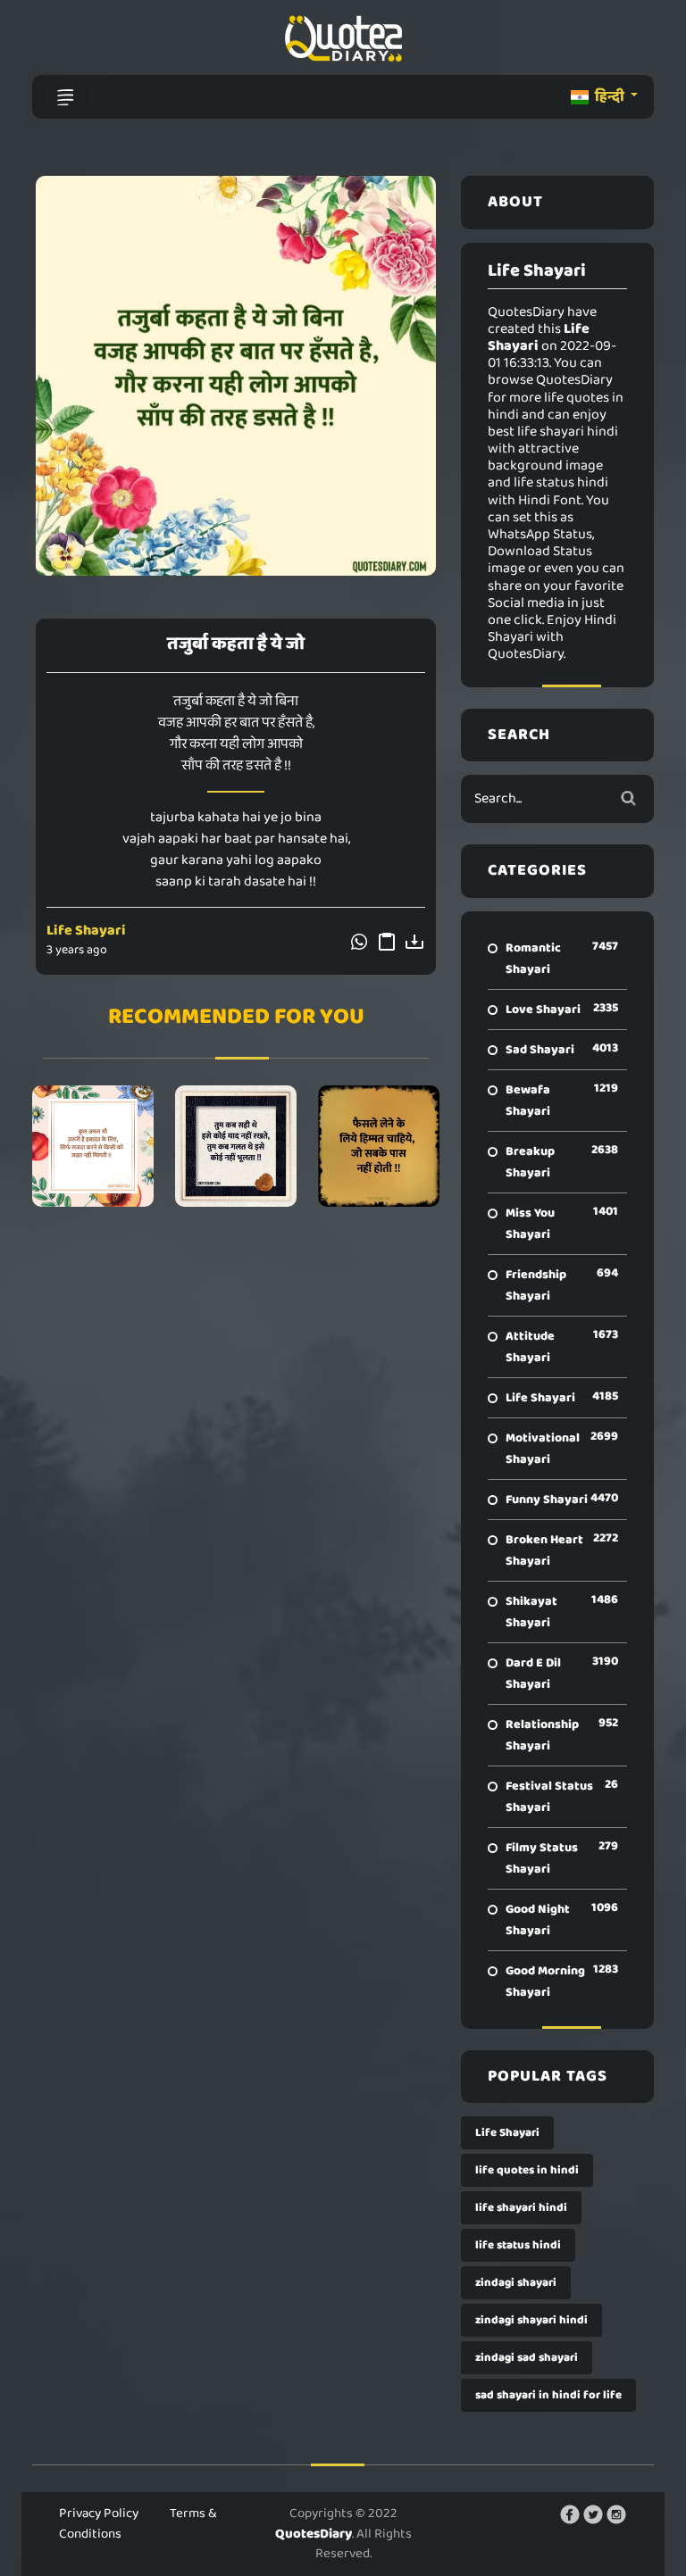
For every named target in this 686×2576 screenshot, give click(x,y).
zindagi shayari (516, 2283)
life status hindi (518, 2245)
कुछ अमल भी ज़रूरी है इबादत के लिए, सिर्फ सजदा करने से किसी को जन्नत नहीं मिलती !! (93, 1146)
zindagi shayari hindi (531, 2320)
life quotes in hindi (527, 2170)
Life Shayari (86, 931)
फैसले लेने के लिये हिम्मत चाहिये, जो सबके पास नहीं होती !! (378, 1146)
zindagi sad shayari (527, 2358)
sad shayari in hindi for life (548, 2395)
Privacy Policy (99, 2514)
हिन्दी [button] (610, 97)
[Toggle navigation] (65, 97)
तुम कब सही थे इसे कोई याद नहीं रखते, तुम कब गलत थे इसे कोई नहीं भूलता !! (235, 1146)
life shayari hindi (521, 2208)
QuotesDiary (314, 2534)
